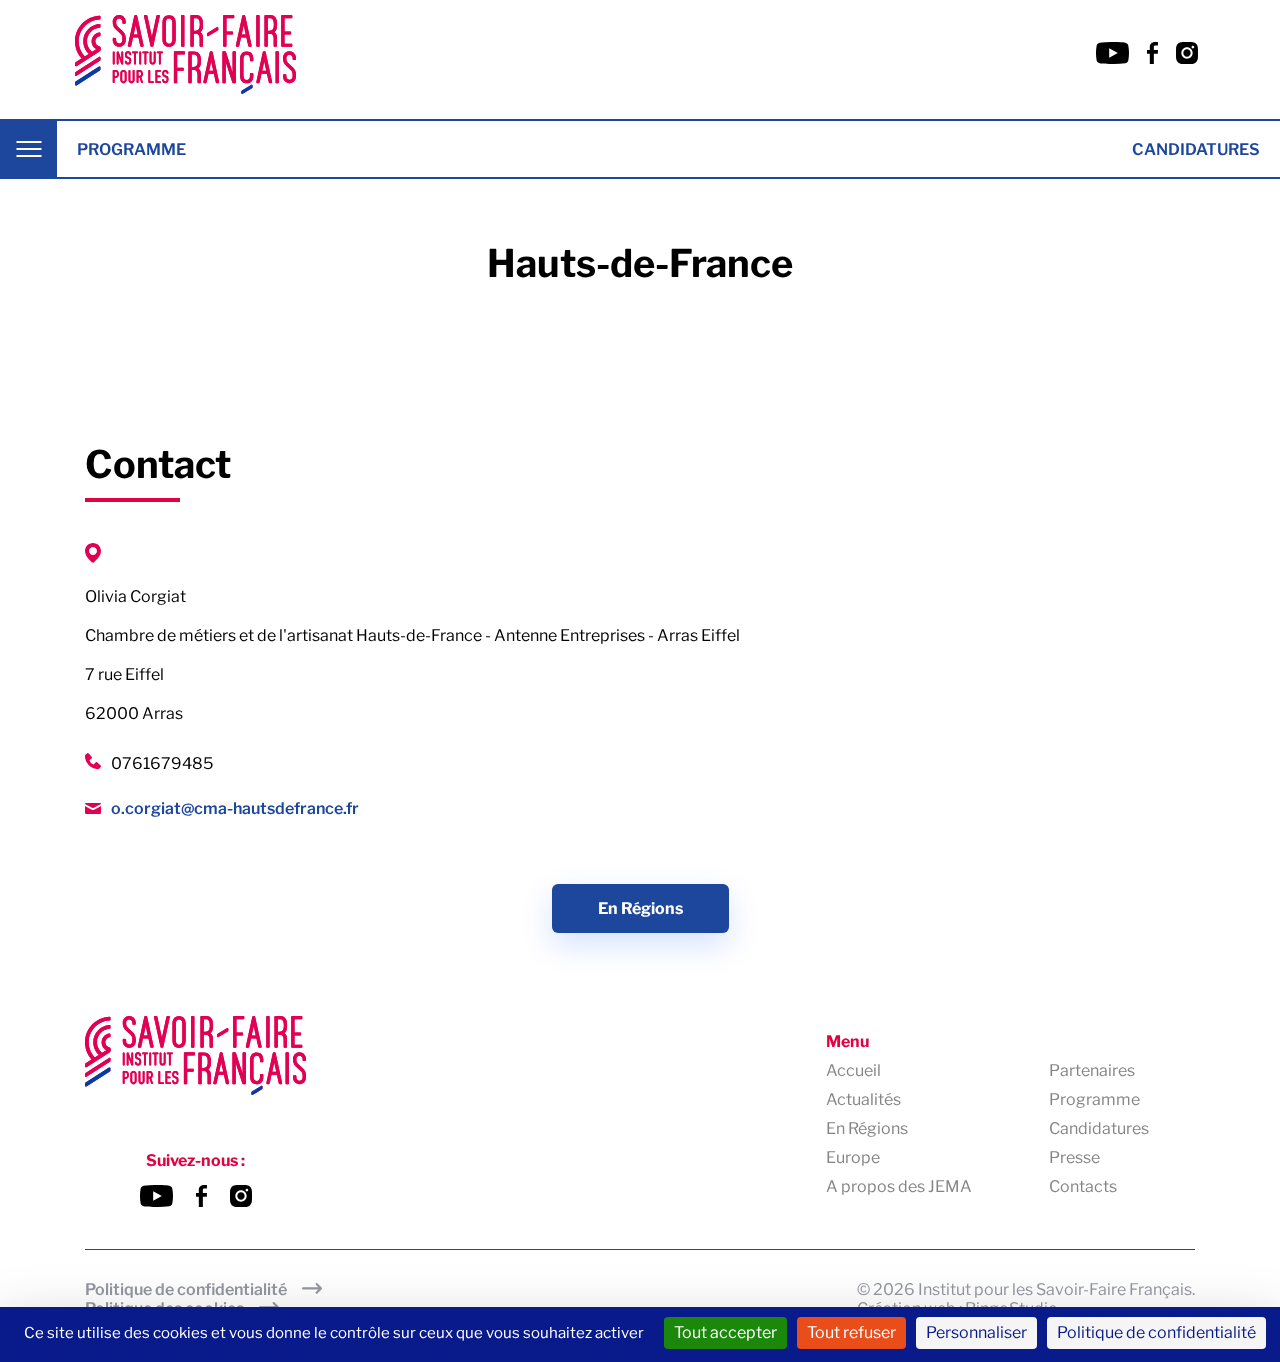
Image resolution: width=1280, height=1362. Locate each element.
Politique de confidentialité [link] (1156, 1332)
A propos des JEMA (899, 1186)
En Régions (640, 908)
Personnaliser (976, 1332)
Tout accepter (725, 1332)
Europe (853, 1157)
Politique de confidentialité (186, 1289)
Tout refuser (851, 1332)
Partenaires (1092, 1070)
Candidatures (1196, 149)
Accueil (853, 1070)
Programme (131, 149)
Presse (1074, 1157)
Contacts (1083, 1186)
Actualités (863, 1099)
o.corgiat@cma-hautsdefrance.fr (235, 808)
